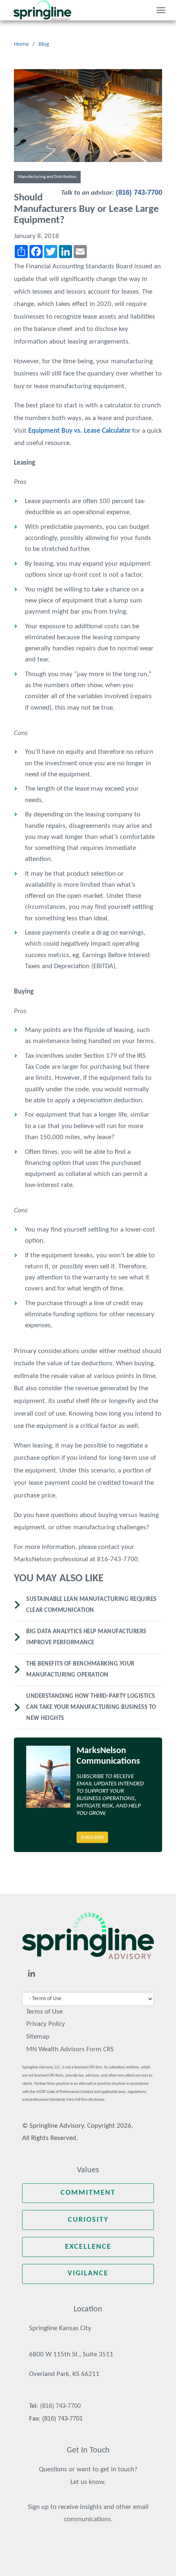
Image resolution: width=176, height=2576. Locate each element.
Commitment (88, 2193)
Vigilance (88, 2274)
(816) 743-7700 (139, 192)
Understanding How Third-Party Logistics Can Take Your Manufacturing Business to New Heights (91, 1707)
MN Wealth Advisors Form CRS (70, 2049)
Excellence (88, 2247)
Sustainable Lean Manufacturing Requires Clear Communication (91, 1605)
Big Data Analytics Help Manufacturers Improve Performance (86, 1637)
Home (21, 44)
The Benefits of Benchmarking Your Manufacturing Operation (80, 1670)
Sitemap (38, 2037)
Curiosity (88, 2220)
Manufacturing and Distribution (47, 177)
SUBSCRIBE (92, 1838)
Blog (44, 44)
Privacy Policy (46, 2024)
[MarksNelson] (42, 10)
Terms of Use (44, 2012)
